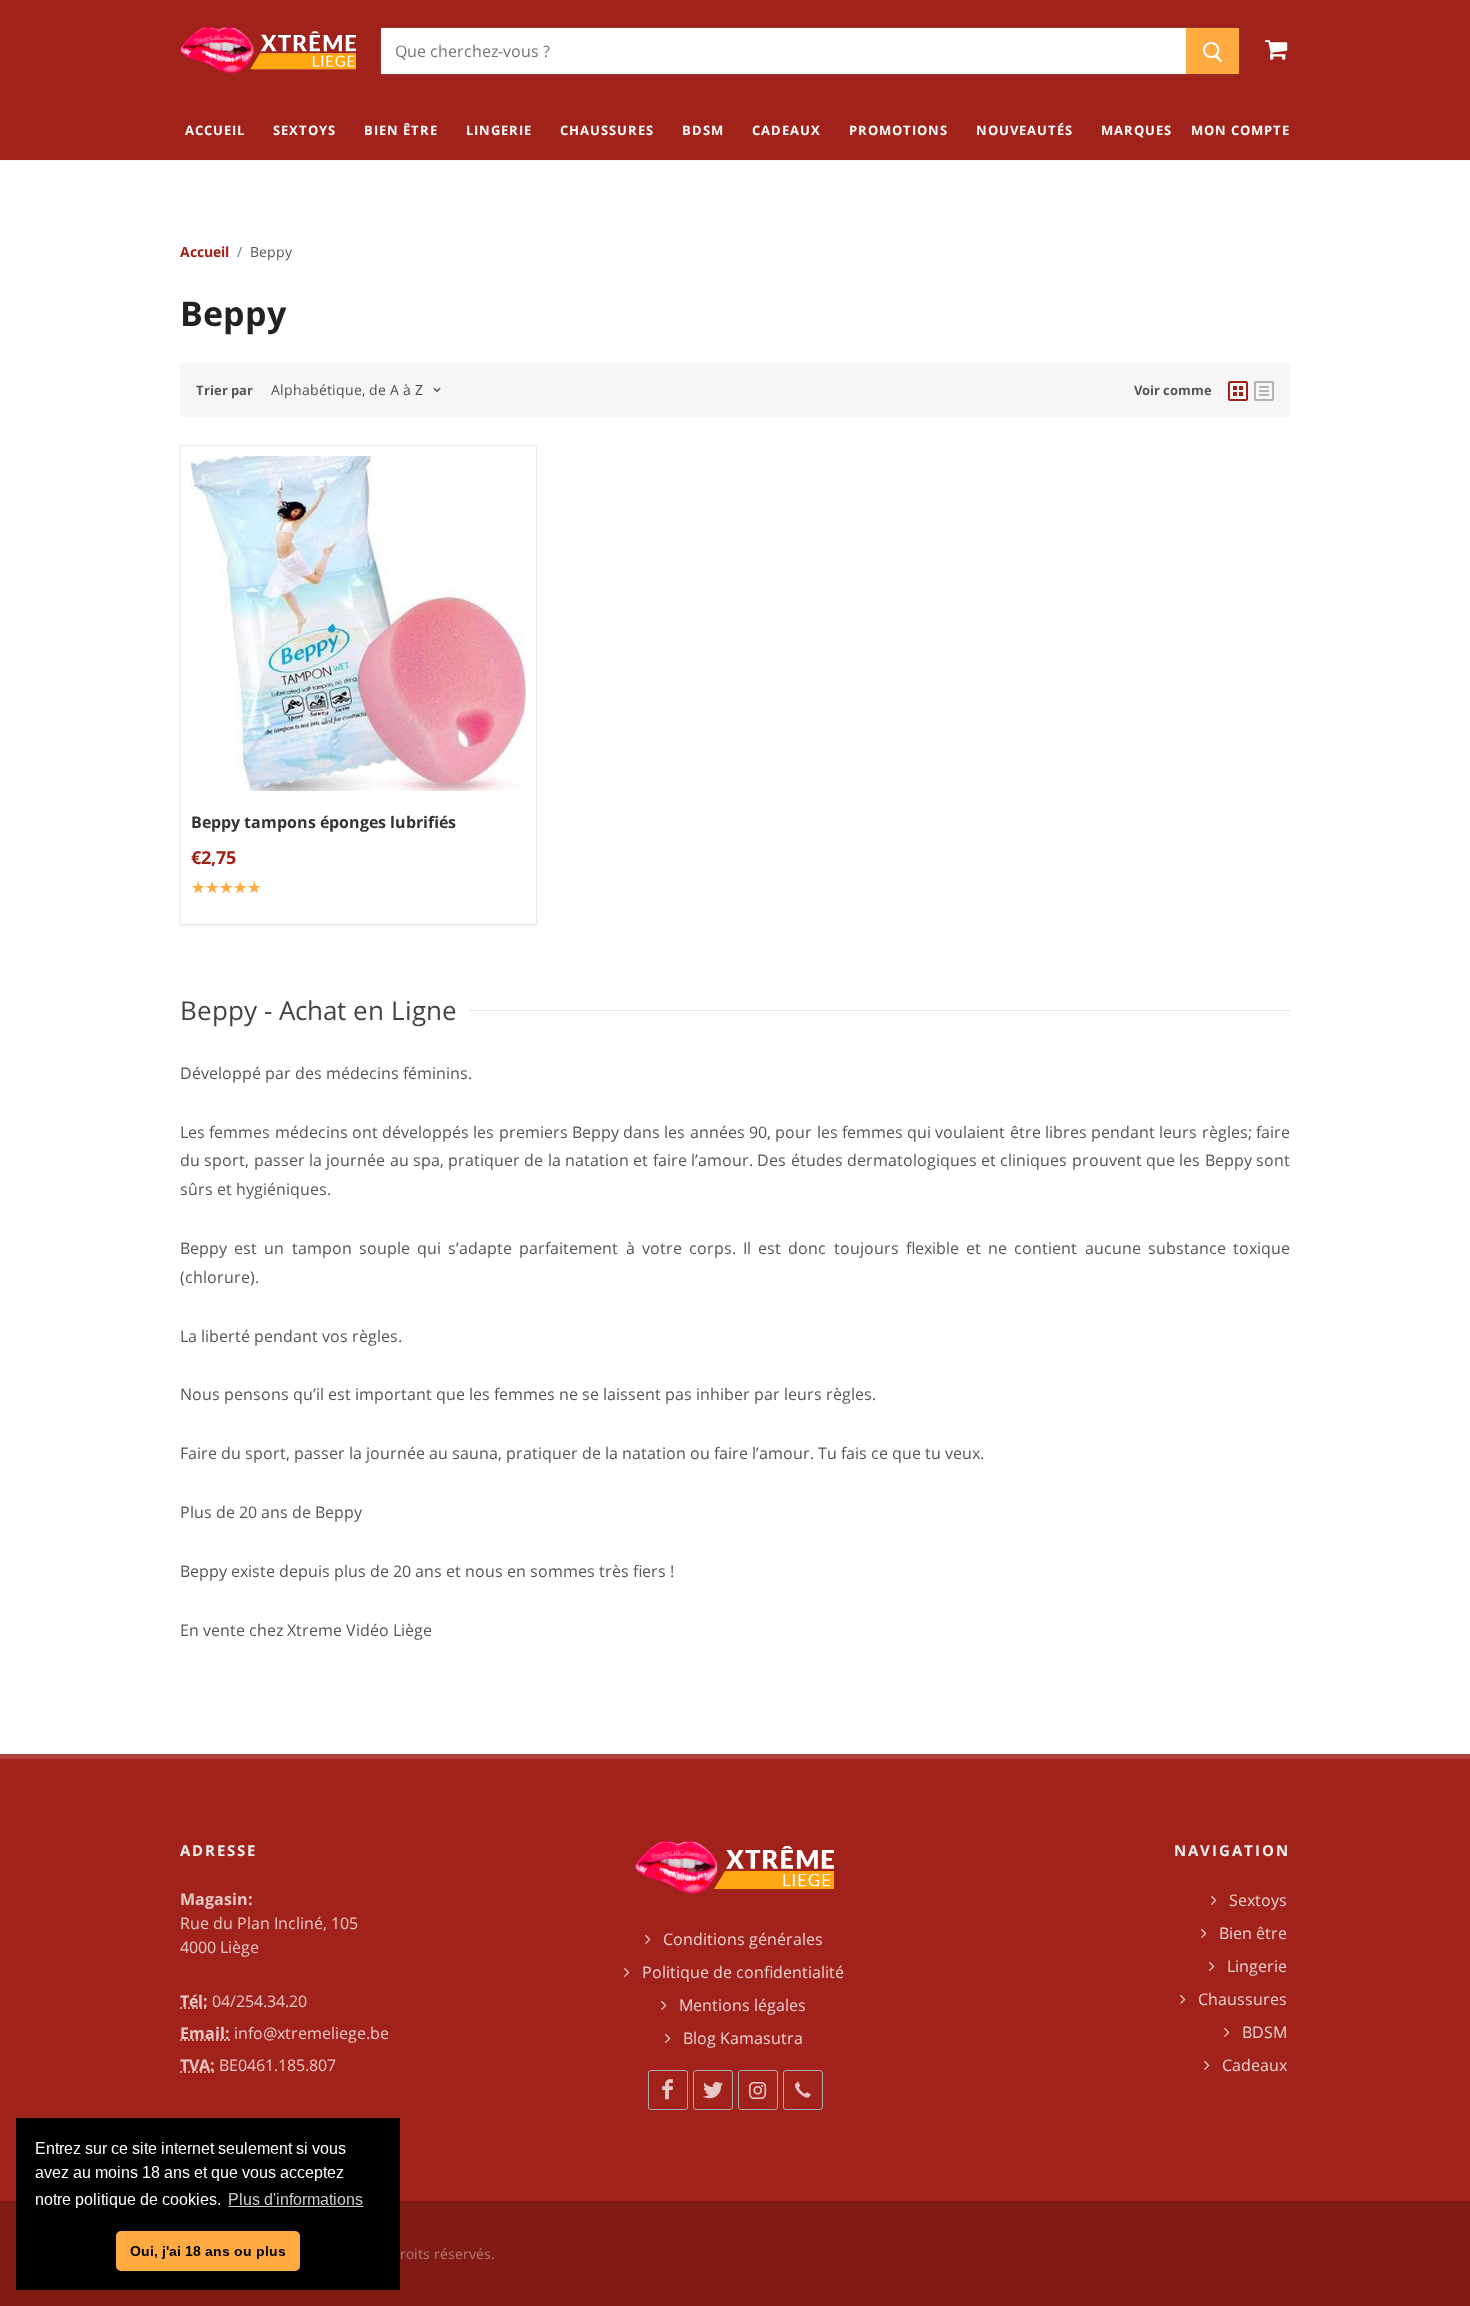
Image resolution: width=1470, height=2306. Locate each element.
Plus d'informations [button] (295, 2199)
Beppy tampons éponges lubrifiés (323, 821)
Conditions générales (743, 1939)
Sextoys (1258, 1900)
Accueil (204, 251)
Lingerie (1257, 1966)
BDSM (1264, 2032)
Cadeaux (1254, 2065)
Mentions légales (742, 2005)
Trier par (224, 390)
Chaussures (1242, 1999)
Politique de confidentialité (743, 1972)
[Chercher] (1212, 51)
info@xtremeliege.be (311, 2033)
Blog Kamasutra (743, 2038)
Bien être (1253, 1933)
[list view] (1264, 390)
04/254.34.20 (259, 2001)
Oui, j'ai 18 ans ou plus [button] (208, 2251)
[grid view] (1238, 390)
